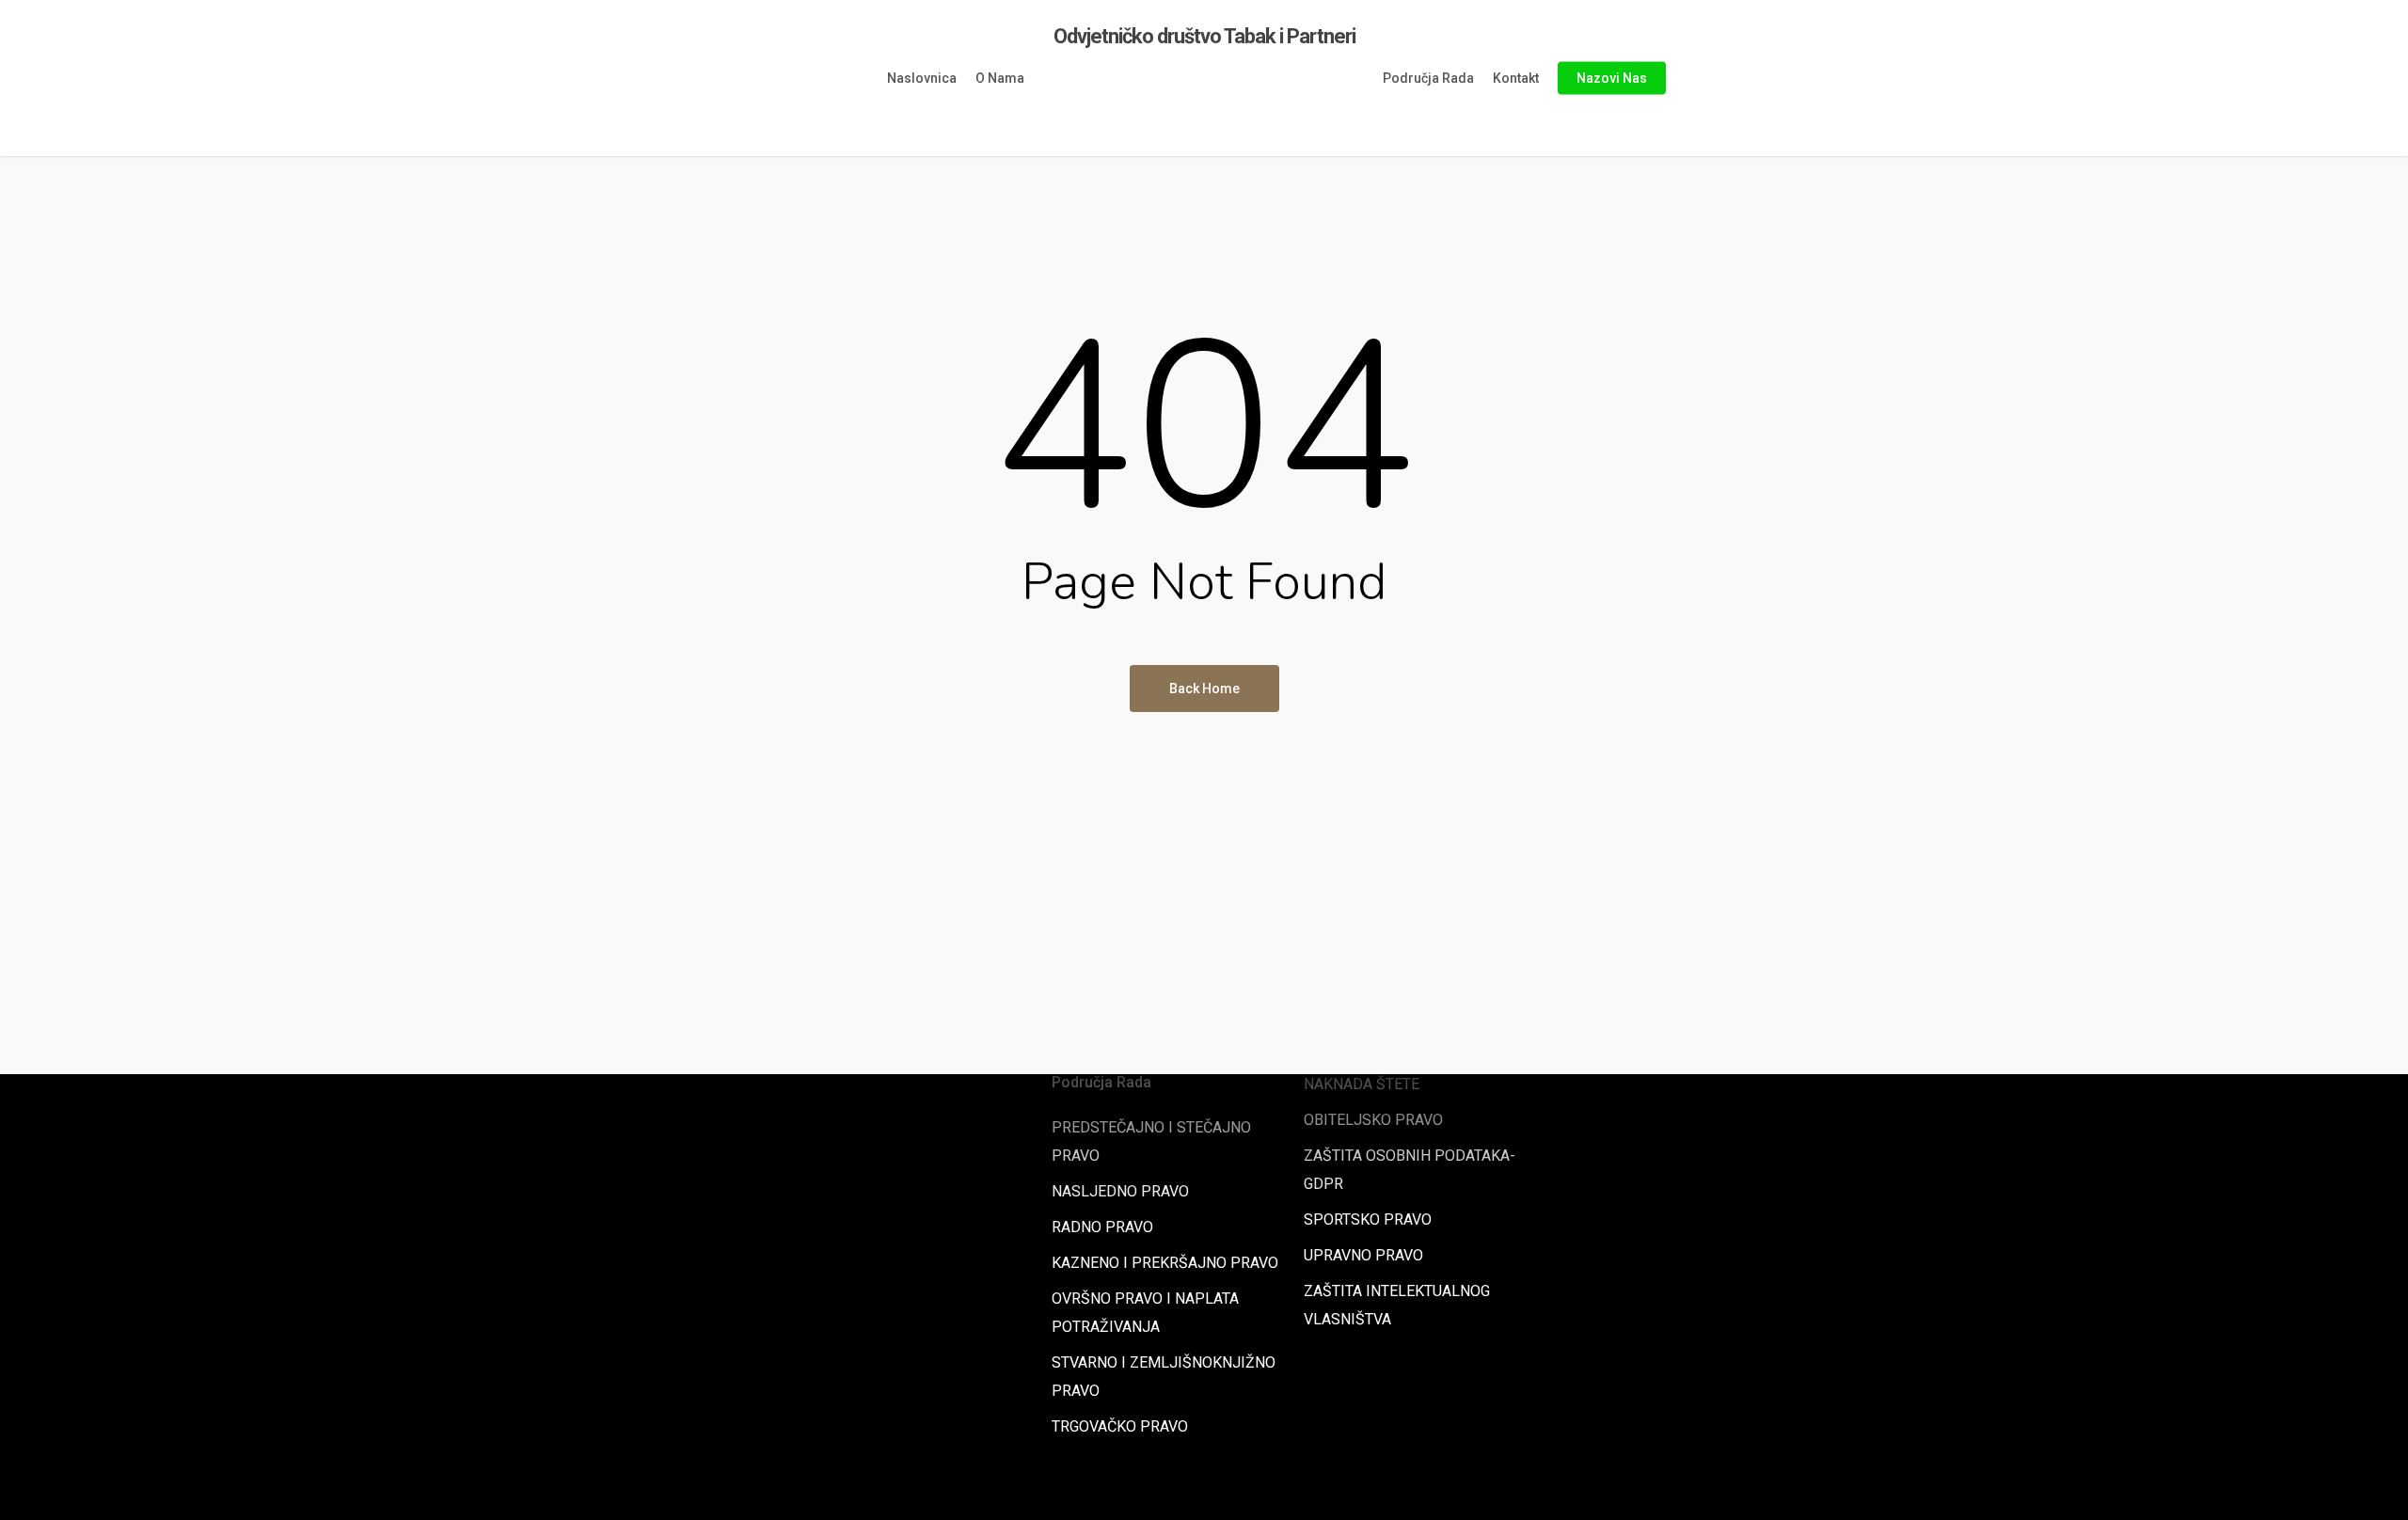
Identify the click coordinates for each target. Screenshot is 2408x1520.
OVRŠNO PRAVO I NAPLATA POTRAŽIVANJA (1145, 1313)
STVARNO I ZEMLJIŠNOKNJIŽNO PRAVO (1164, 1377)
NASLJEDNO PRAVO (1120, 1191)
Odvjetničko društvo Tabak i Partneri (1204, 37)
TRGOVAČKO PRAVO (1120, 1426)
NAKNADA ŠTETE (1362, 1084)
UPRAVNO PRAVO (1363, 1255)
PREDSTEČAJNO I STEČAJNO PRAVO (1151, 1141)
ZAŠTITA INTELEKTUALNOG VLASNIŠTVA (1397, 1305)
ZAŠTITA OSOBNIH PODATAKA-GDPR (1410, 1170)
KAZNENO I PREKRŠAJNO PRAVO (1165, 1263)
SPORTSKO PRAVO (1368, 1219)
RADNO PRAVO (1102, 1227)
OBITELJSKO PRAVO (1373, 1120)
